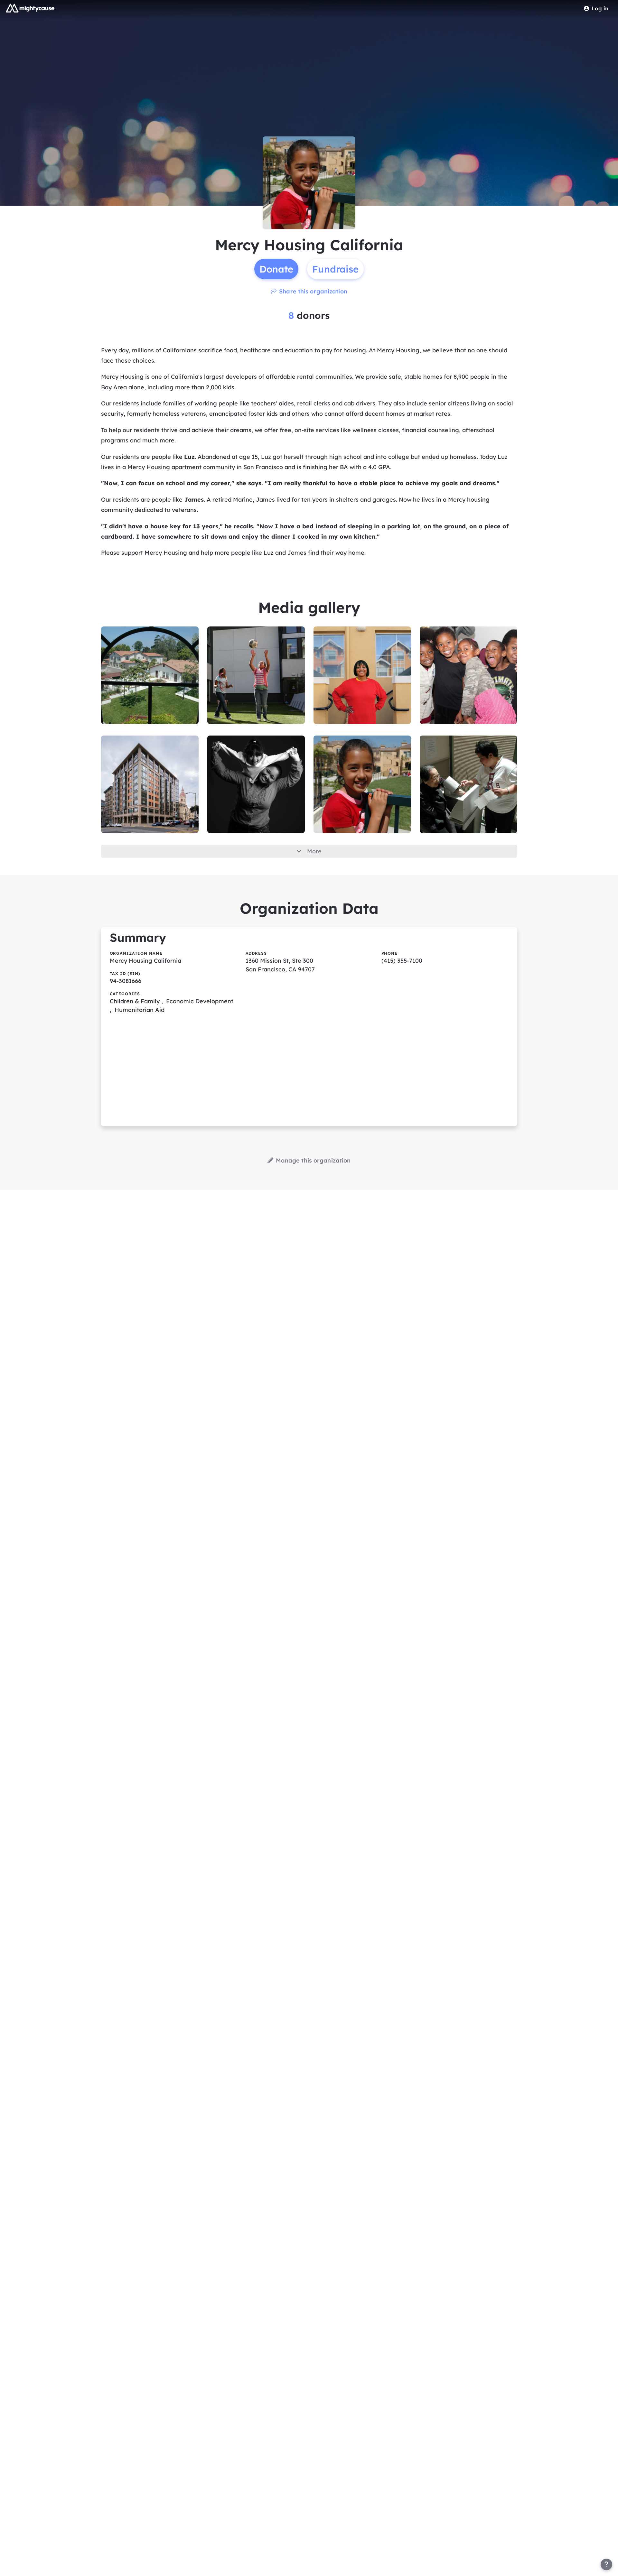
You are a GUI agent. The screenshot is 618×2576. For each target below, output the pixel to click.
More (314, 851)
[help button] (606, 2564)
